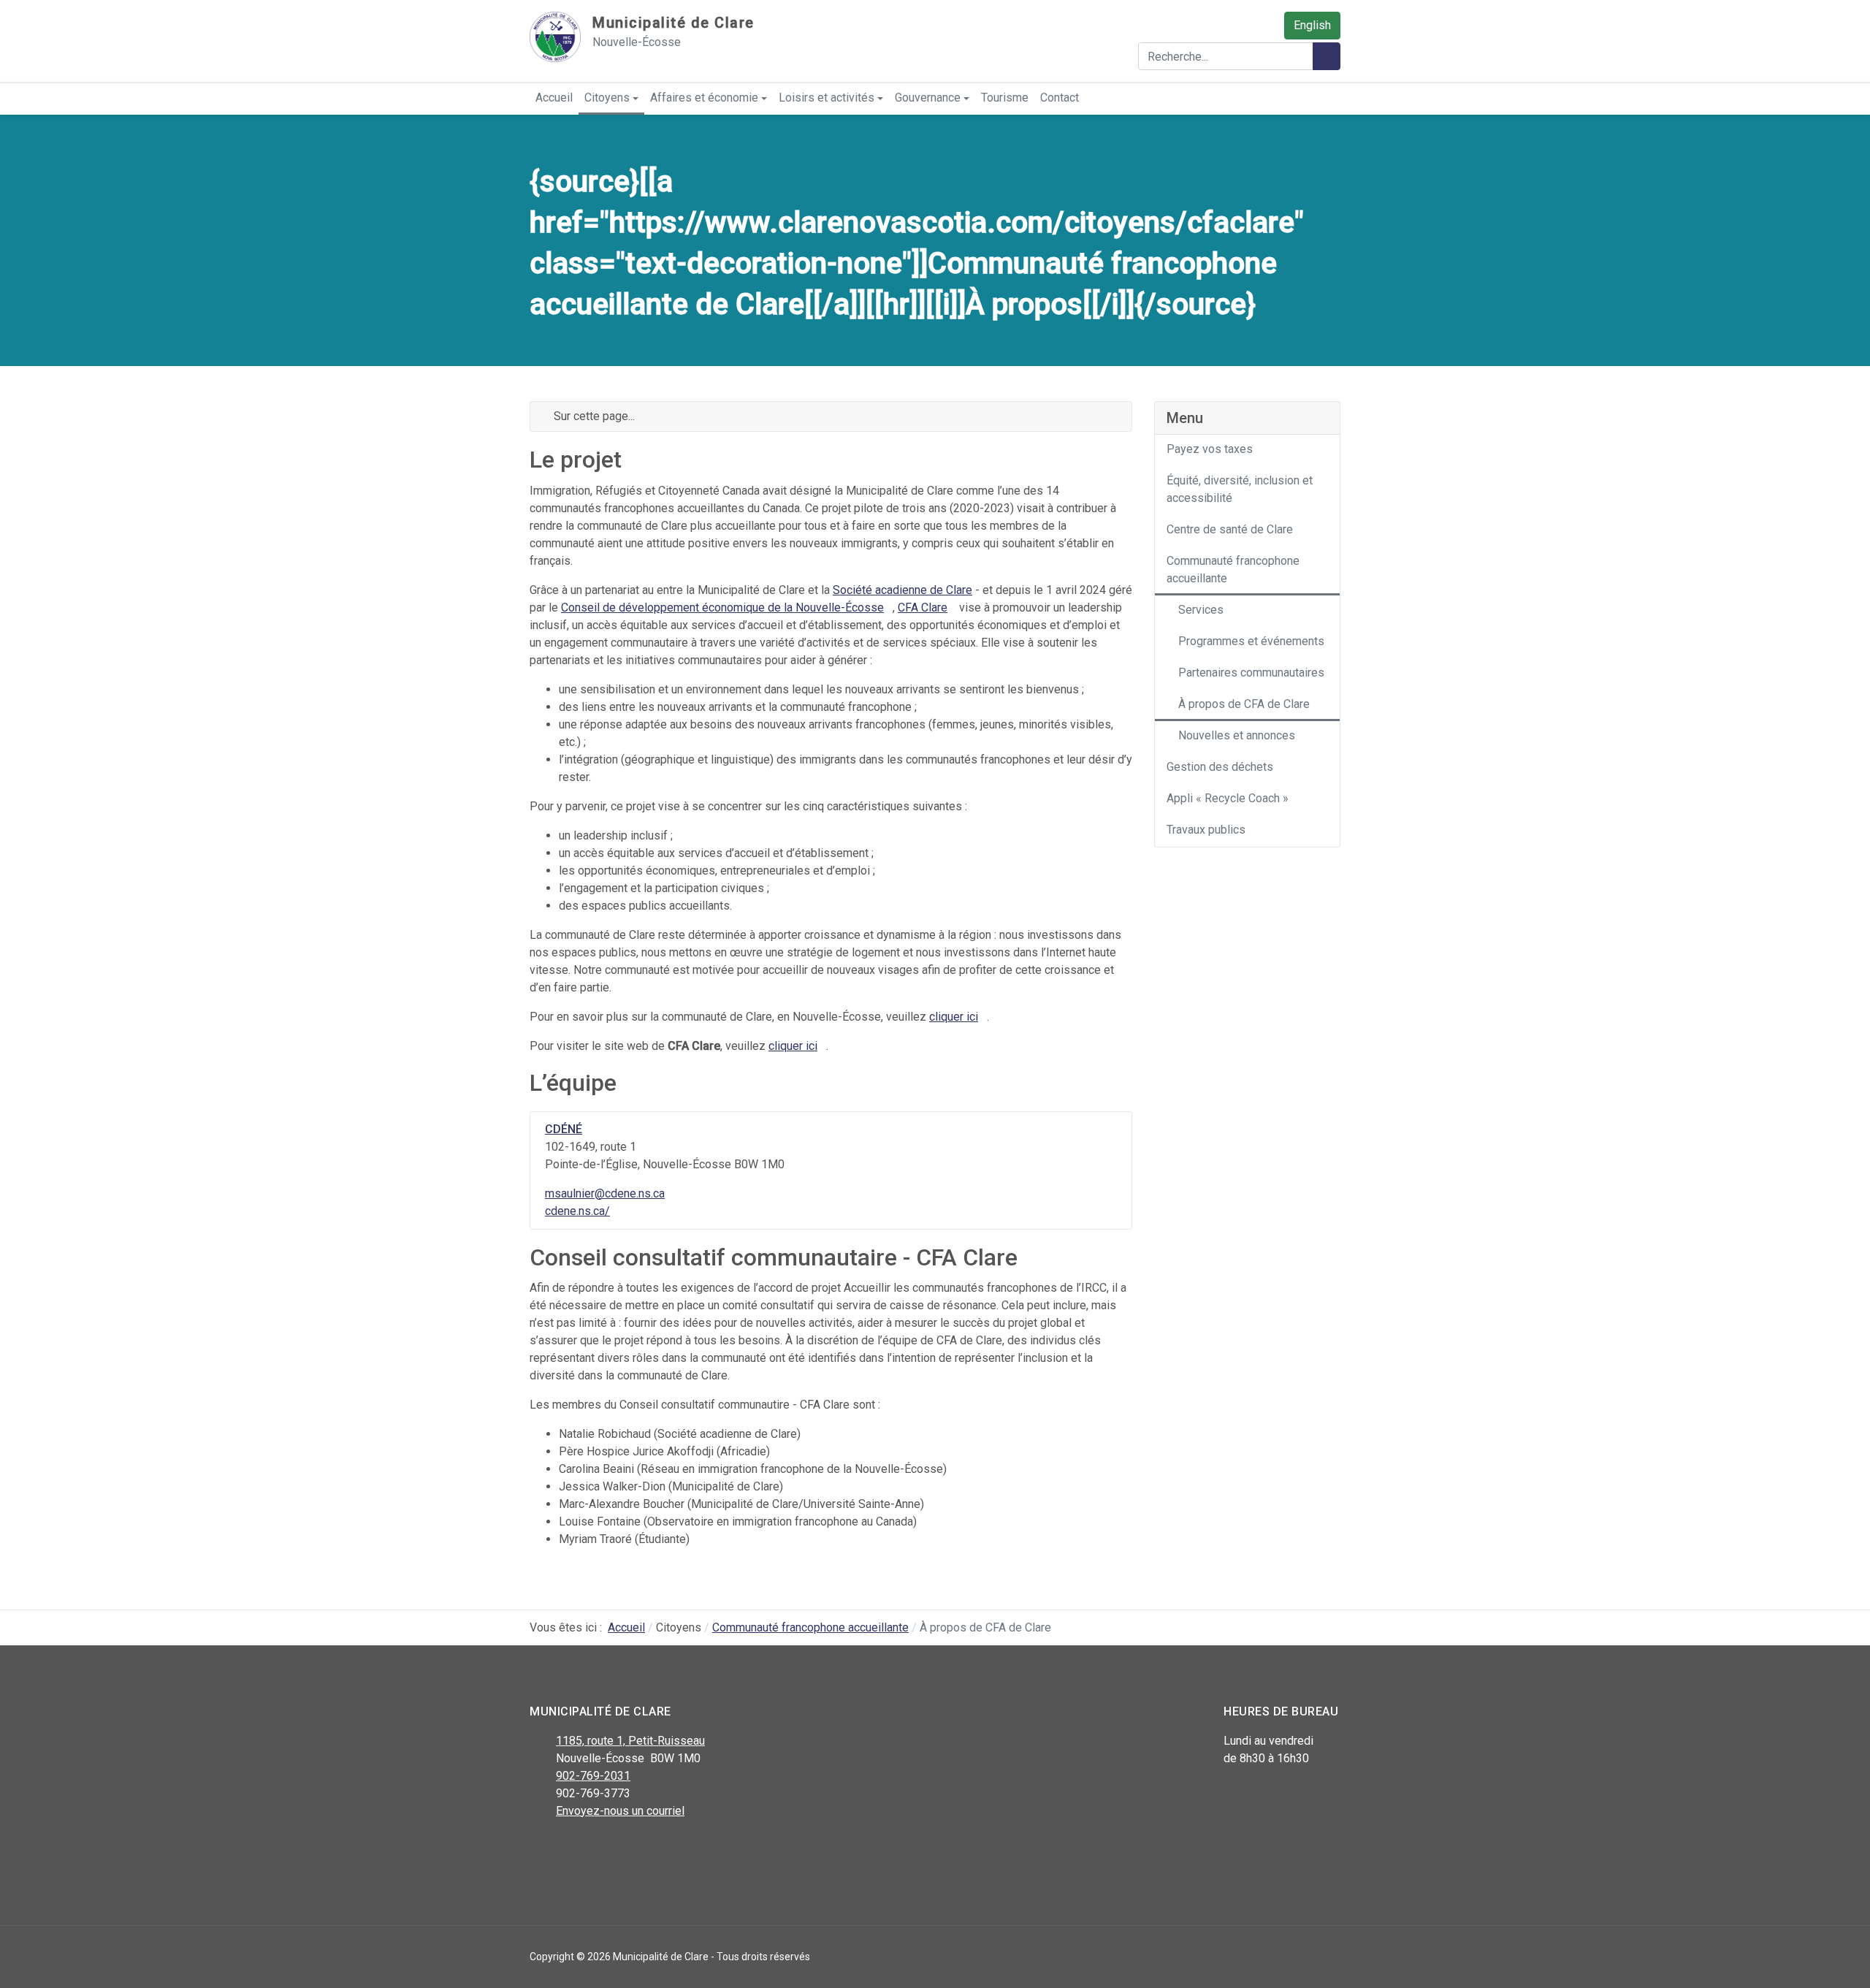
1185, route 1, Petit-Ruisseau (630, 1741)
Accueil (554, 98)
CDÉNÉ (564, 1129)
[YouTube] (604, 1849)
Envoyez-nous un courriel (620, 1811)
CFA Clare (923, 608)
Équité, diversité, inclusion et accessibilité (1240, 489)
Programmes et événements (1251, 641)
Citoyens (607, 98)
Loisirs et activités (827, 98)
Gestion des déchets (1220, 767)
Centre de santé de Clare (1230, 529)
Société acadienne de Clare (902, 590)
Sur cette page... (593, 416)
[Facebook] (539, 1849)
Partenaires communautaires (1251, 673)
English (1312, 25)
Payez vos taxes (1210, 449)
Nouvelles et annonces (1237, 735)
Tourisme (1005, 98)
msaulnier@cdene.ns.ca (605, 1193)
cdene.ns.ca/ (577, 1211)
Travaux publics (1206, 830)
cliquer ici (954, 1017)
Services (1201, 610)
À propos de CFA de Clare (1244, 704)
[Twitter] (572, 1849)
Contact (1060, 98)
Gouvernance (928, 98)
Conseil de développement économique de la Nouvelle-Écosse (722, 608)
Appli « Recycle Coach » (1228, 798)
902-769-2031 (593, 1776)
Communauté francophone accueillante (1233, 570)
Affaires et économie (704, 98)
